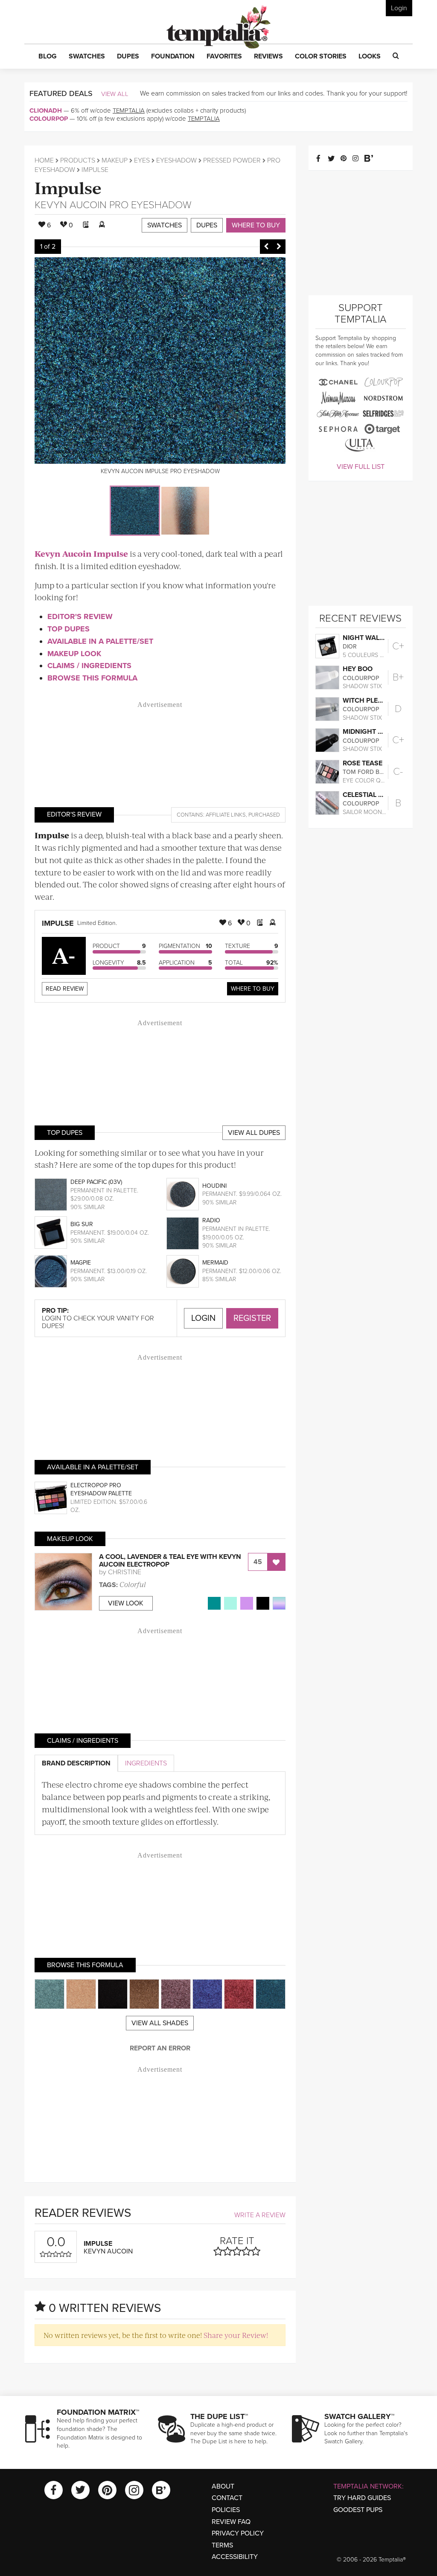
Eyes (142, 160)
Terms (222, 2545)
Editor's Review (80, 616)
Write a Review (260, 2215)
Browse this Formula (92, 678)
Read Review (65, 989)
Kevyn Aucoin (71, 205)
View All (115, 94)
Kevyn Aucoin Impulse (81, 554)
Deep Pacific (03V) (96, 1182)
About (223, 2486)
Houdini (214, 1186)
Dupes (207, 225)
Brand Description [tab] (76, 1763)
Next (279, 247)
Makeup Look (74, 654)
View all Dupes (254, 1133)
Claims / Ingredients (89, 666)
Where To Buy (253, 989)
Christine (125, 1572)
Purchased (264, 815)
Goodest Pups (358, 2510)
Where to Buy (256, 225)
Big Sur (82, 1224)
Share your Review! (236, 2335)
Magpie (81, 1263)
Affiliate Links (226, 815)
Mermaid (215, 1263)
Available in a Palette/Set (100, 641)
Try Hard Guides (362, 2498)
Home (44, 160)
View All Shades (160, 2023)
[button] (48, 57)
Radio (211, 1220)
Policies (226, 2510)
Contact (227, 2498)
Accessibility (235, 2557)
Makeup (115, 160)
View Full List (361, 467)
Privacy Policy (238, 2533)
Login (399, 8)
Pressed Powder (232, 160)
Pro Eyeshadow (150, 205)
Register (252, 1318)
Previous (266, 247)
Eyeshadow (176, 160)
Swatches (165, 225)
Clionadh (46, 110)
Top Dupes (68, 629)
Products (78, 160)
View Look (126, 1603)
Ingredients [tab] (146, 1763)
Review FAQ (231, 2522)
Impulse (68, 187)
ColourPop (49, 119)
